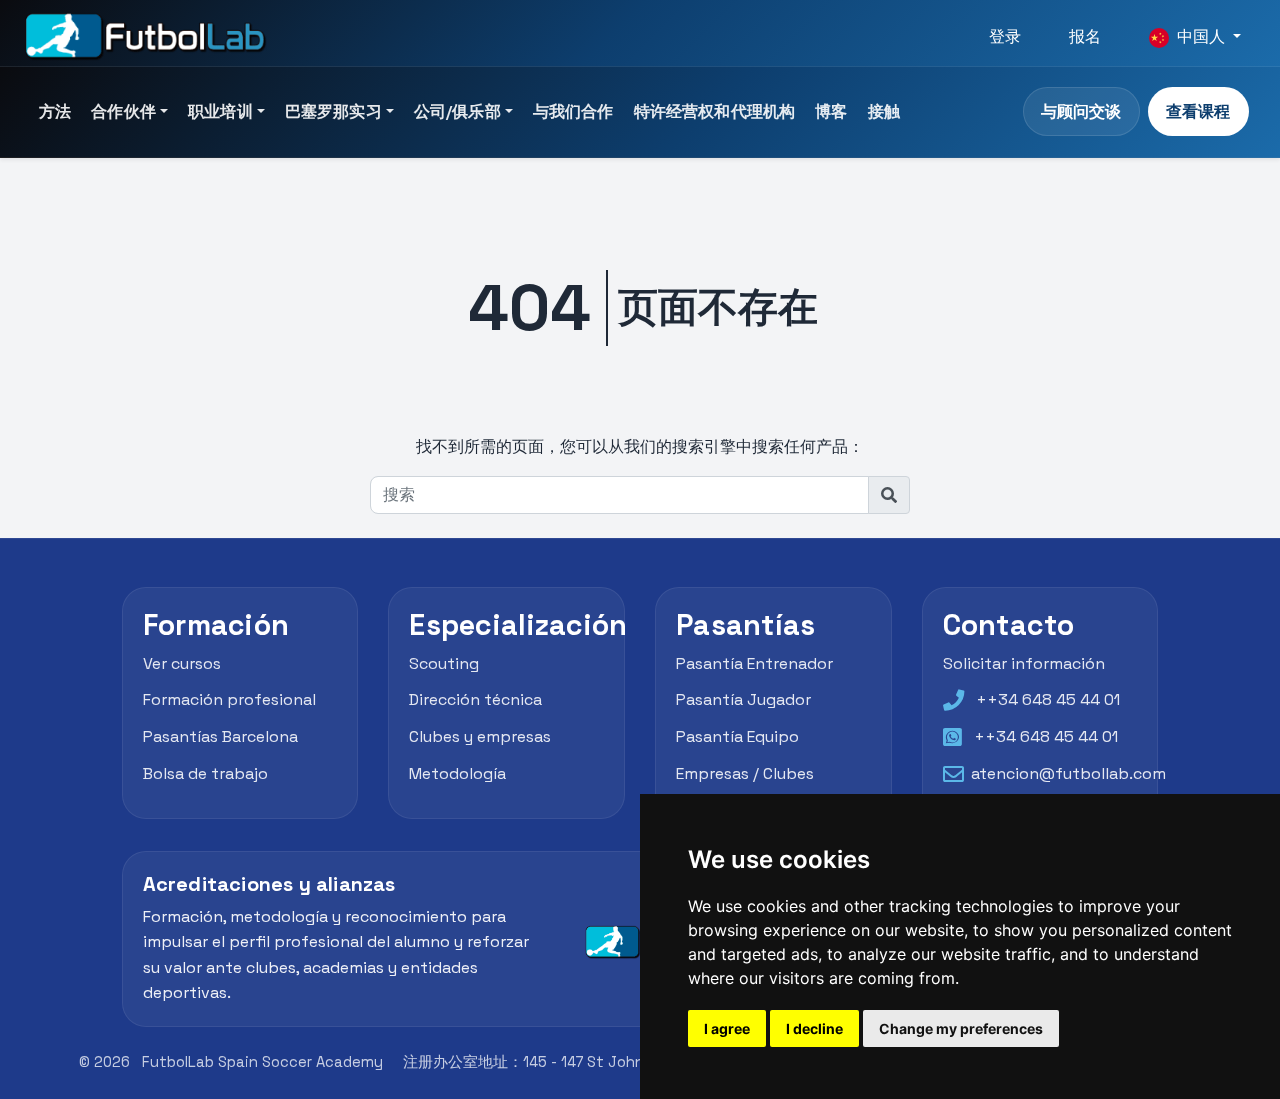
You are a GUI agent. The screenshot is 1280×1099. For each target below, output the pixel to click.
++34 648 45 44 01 (1048, 700)
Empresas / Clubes (745, 773)
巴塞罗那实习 (333, 111)
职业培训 (220, 111)
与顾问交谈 (1081, 111)
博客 (831, 111)
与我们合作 (573, 111)
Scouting (444, 663)
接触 (884, 111)
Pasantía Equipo (737, 737)
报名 (1085, 36)
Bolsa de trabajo (205, 773)
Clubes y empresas (480, 737)
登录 (1005, 36)
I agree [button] (727, 1028)
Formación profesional (229, 700)
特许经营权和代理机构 (715, 111)
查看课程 (1198, 111)
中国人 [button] (1201, 36)
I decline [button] (814, 1028)
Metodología (457, 773)
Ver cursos (182, 663)
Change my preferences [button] (961, 1028)
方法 (55, 111)
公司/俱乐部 (457, 111)
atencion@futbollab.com (1068, 773)
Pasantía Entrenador (754, 663)
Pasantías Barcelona (220, 737)
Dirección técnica (475, 700)
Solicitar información (1024, 663)
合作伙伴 (123, 111)
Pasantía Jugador (743, 700)
